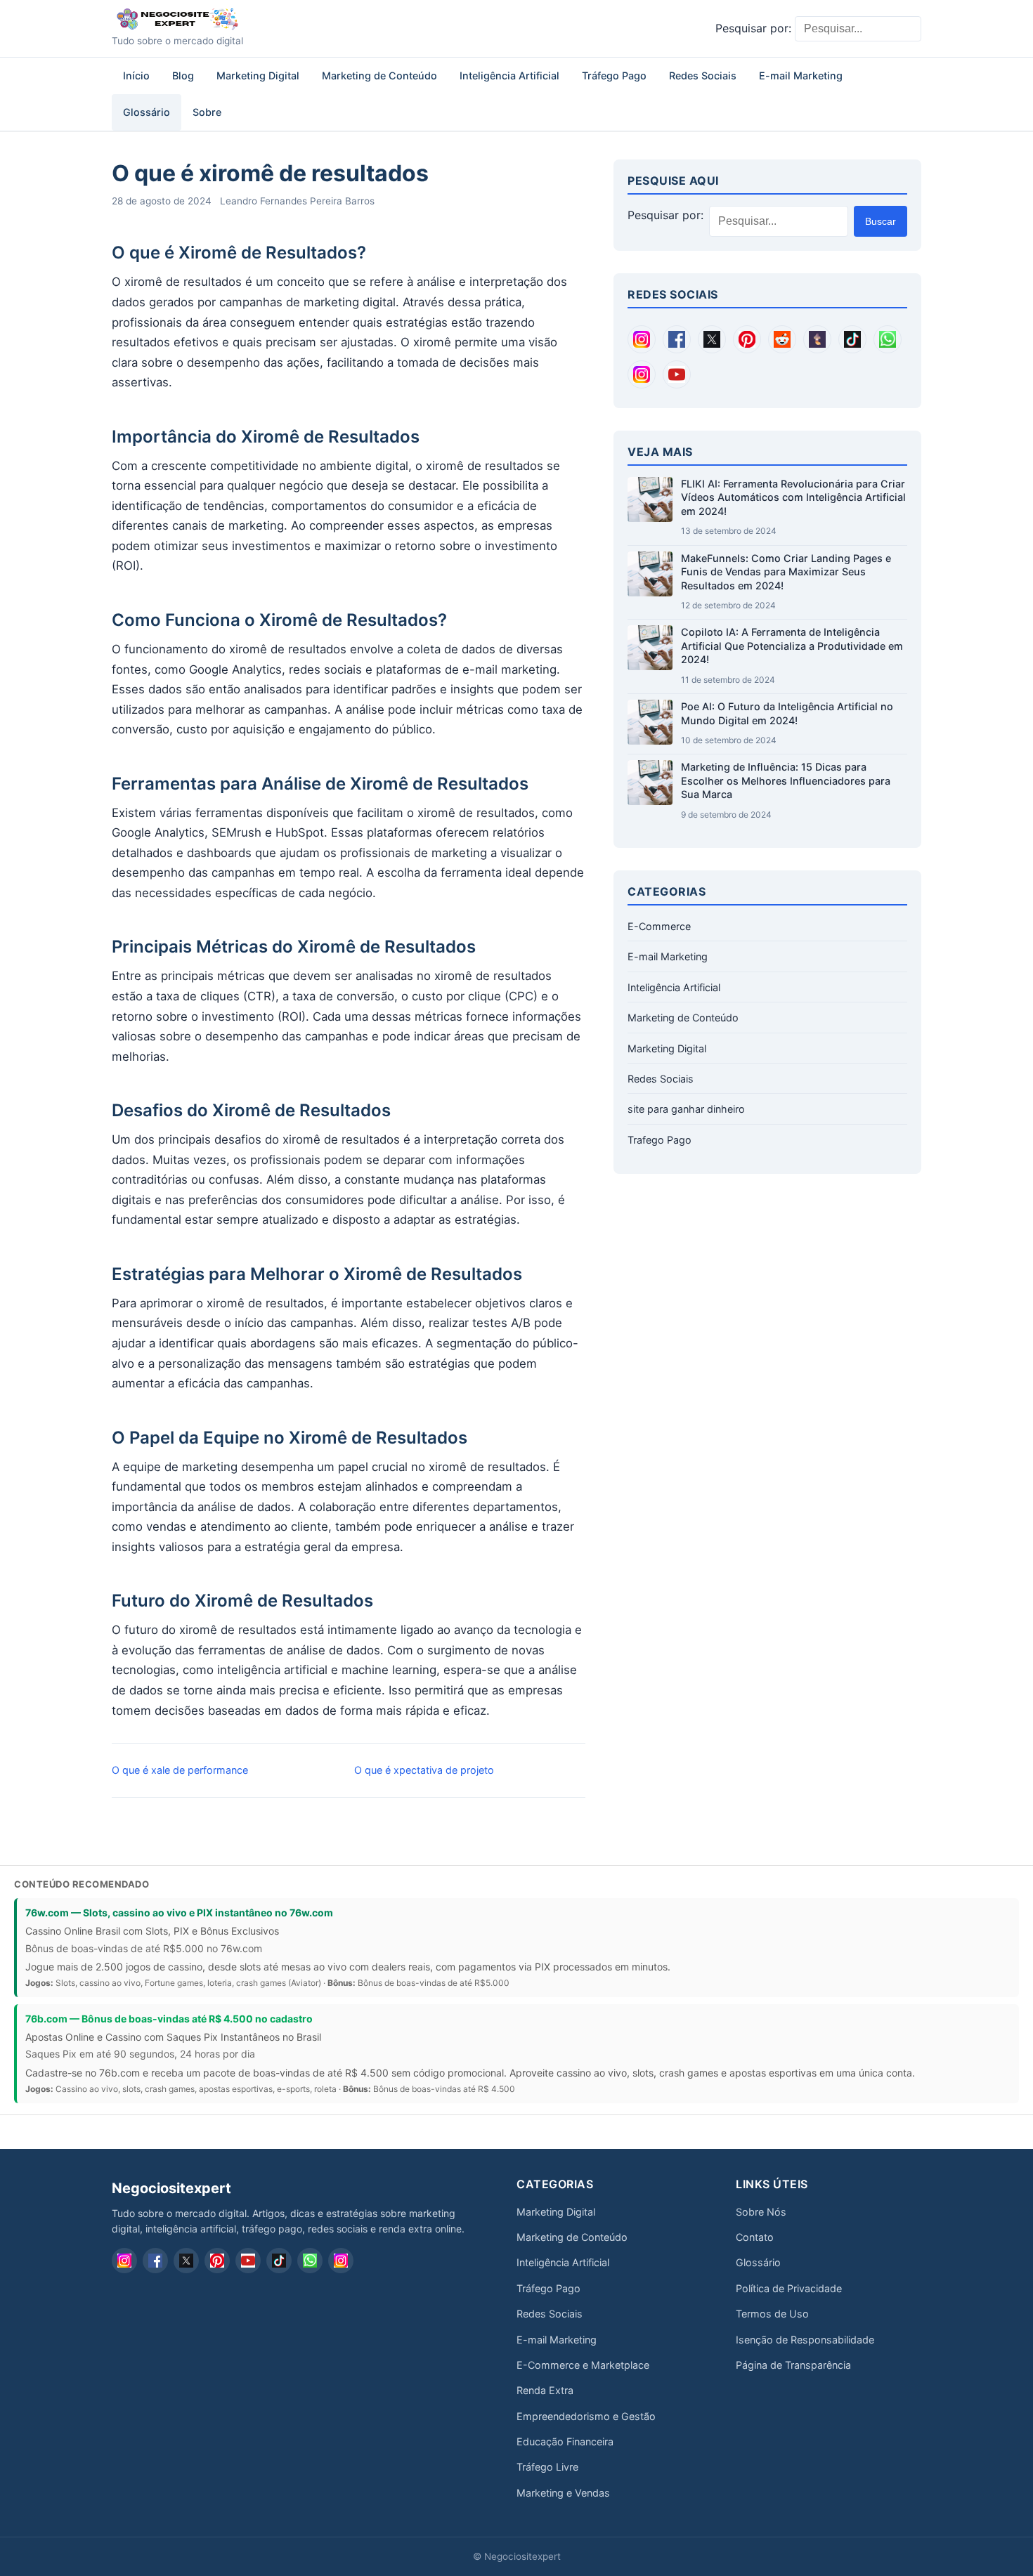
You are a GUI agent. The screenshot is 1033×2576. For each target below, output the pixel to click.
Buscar (881, 221)
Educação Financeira (565, 2441)
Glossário (147, 112)
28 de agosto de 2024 (162, 201)
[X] (712, 339)
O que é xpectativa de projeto (424, 1770)
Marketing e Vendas (563, 2493)
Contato (755, 2237)
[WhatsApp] (888, 339)
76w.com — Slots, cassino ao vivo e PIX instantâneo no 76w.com (179, 1913)
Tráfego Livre (547, 2467)
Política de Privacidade (789, 2288)
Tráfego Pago (614, 76)
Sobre (207, 112)
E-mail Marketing (801, 76)
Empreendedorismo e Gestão (586, 2416)
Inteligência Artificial (509, 76)
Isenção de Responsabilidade (805, 2340)
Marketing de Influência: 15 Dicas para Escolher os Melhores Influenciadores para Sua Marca (786, 780)
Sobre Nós (761, 2212)
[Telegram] (642, 374)
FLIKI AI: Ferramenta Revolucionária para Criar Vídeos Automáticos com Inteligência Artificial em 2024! (793, 497)
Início (136, 76)
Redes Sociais (703, 76)
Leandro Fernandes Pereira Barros (297, 201)
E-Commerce (659, 926)
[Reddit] (782, 339)
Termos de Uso (772, 2314)
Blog (183, 76)
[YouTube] (677, 374)
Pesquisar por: (753, 28)
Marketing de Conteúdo (379, 76)
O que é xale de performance (180, 1770)
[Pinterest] (747, 339)
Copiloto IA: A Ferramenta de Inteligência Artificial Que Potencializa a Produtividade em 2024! (792, 646)
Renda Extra (545, 2390)
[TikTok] (852, 339)
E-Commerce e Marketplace (583, 2365)
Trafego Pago (660, 1140)
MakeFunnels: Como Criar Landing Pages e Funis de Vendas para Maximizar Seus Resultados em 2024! (786, 572)
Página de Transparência (793, 2365)
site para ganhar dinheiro (686, 1109)
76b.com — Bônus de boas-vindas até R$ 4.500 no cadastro (169, 2019)
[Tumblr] (817, 339)
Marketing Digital (258, 76)
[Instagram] (642, 339)
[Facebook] (677, 339)
